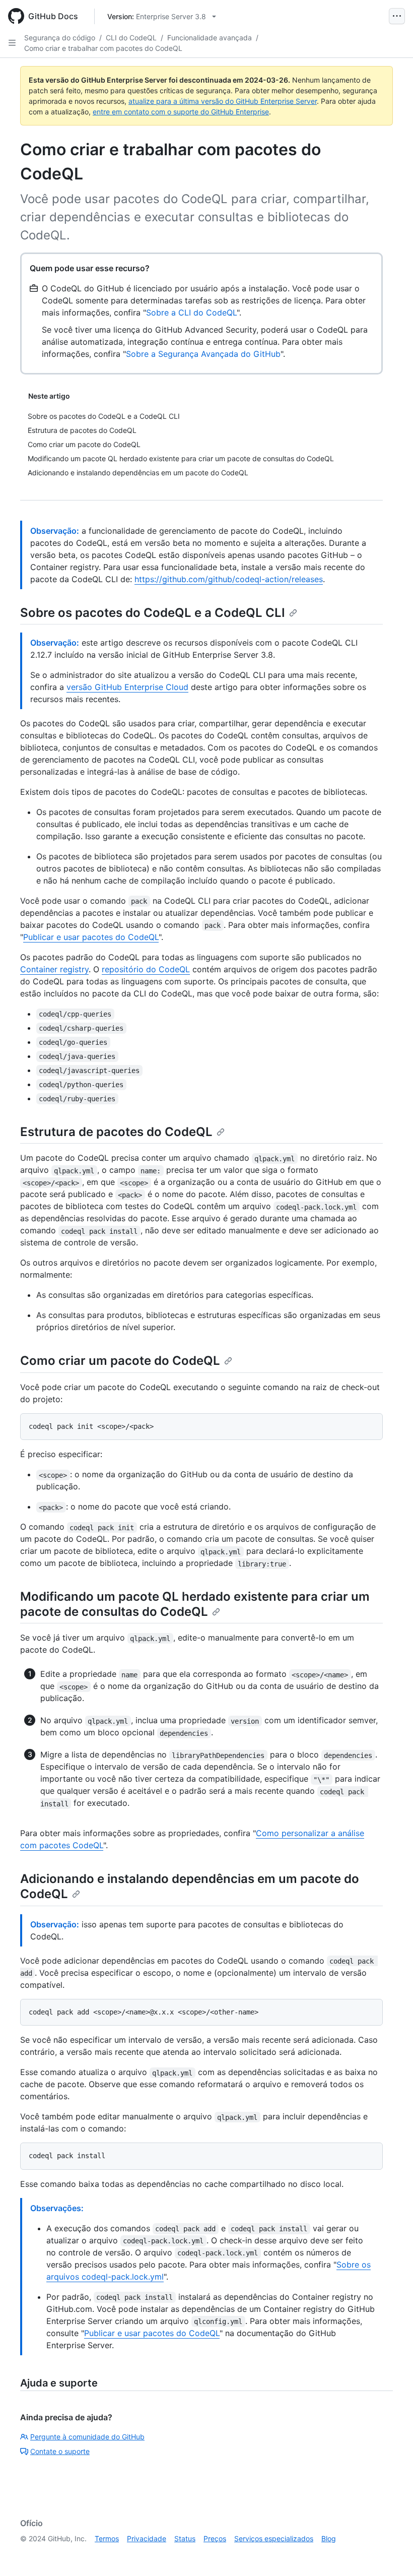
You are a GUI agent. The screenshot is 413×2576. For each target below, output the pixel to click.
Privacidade (147, 2538)
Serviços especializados (274, 2538)
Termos (107, 2538)
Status (185, 2538)
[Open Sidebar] (12, 43)
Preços (215, 2538)
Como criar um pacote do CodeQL (120, 1361)
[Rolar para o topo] (391, 2554)
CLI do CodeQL (131, 38)
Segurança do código (60, 38)
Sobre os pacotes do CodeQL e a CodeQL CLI (153, 613)
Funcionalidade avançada (210, 38)
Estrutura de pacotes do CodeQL (116, 1132)
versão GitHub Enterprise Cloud (127, 687)
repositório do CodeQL (146, 969)
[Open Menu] (397, 16)
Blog (329, 2538)
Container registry (54, 969)
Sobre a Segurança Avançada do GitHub (203, 354)
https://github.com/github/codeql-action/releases (229, 579)
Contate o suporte (60, 2451)
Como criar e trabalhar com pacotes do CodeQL (103, 48)
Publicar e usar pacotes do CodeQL (91, 937)
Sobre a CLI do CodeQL (191, 312)
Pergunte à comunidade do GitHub (87, 2437)
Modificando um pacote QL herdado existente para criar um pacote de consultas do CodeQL (195, 1604)
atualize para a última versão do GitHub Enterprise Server (223, 101)
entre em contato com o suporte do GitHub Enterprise (181, 112)
